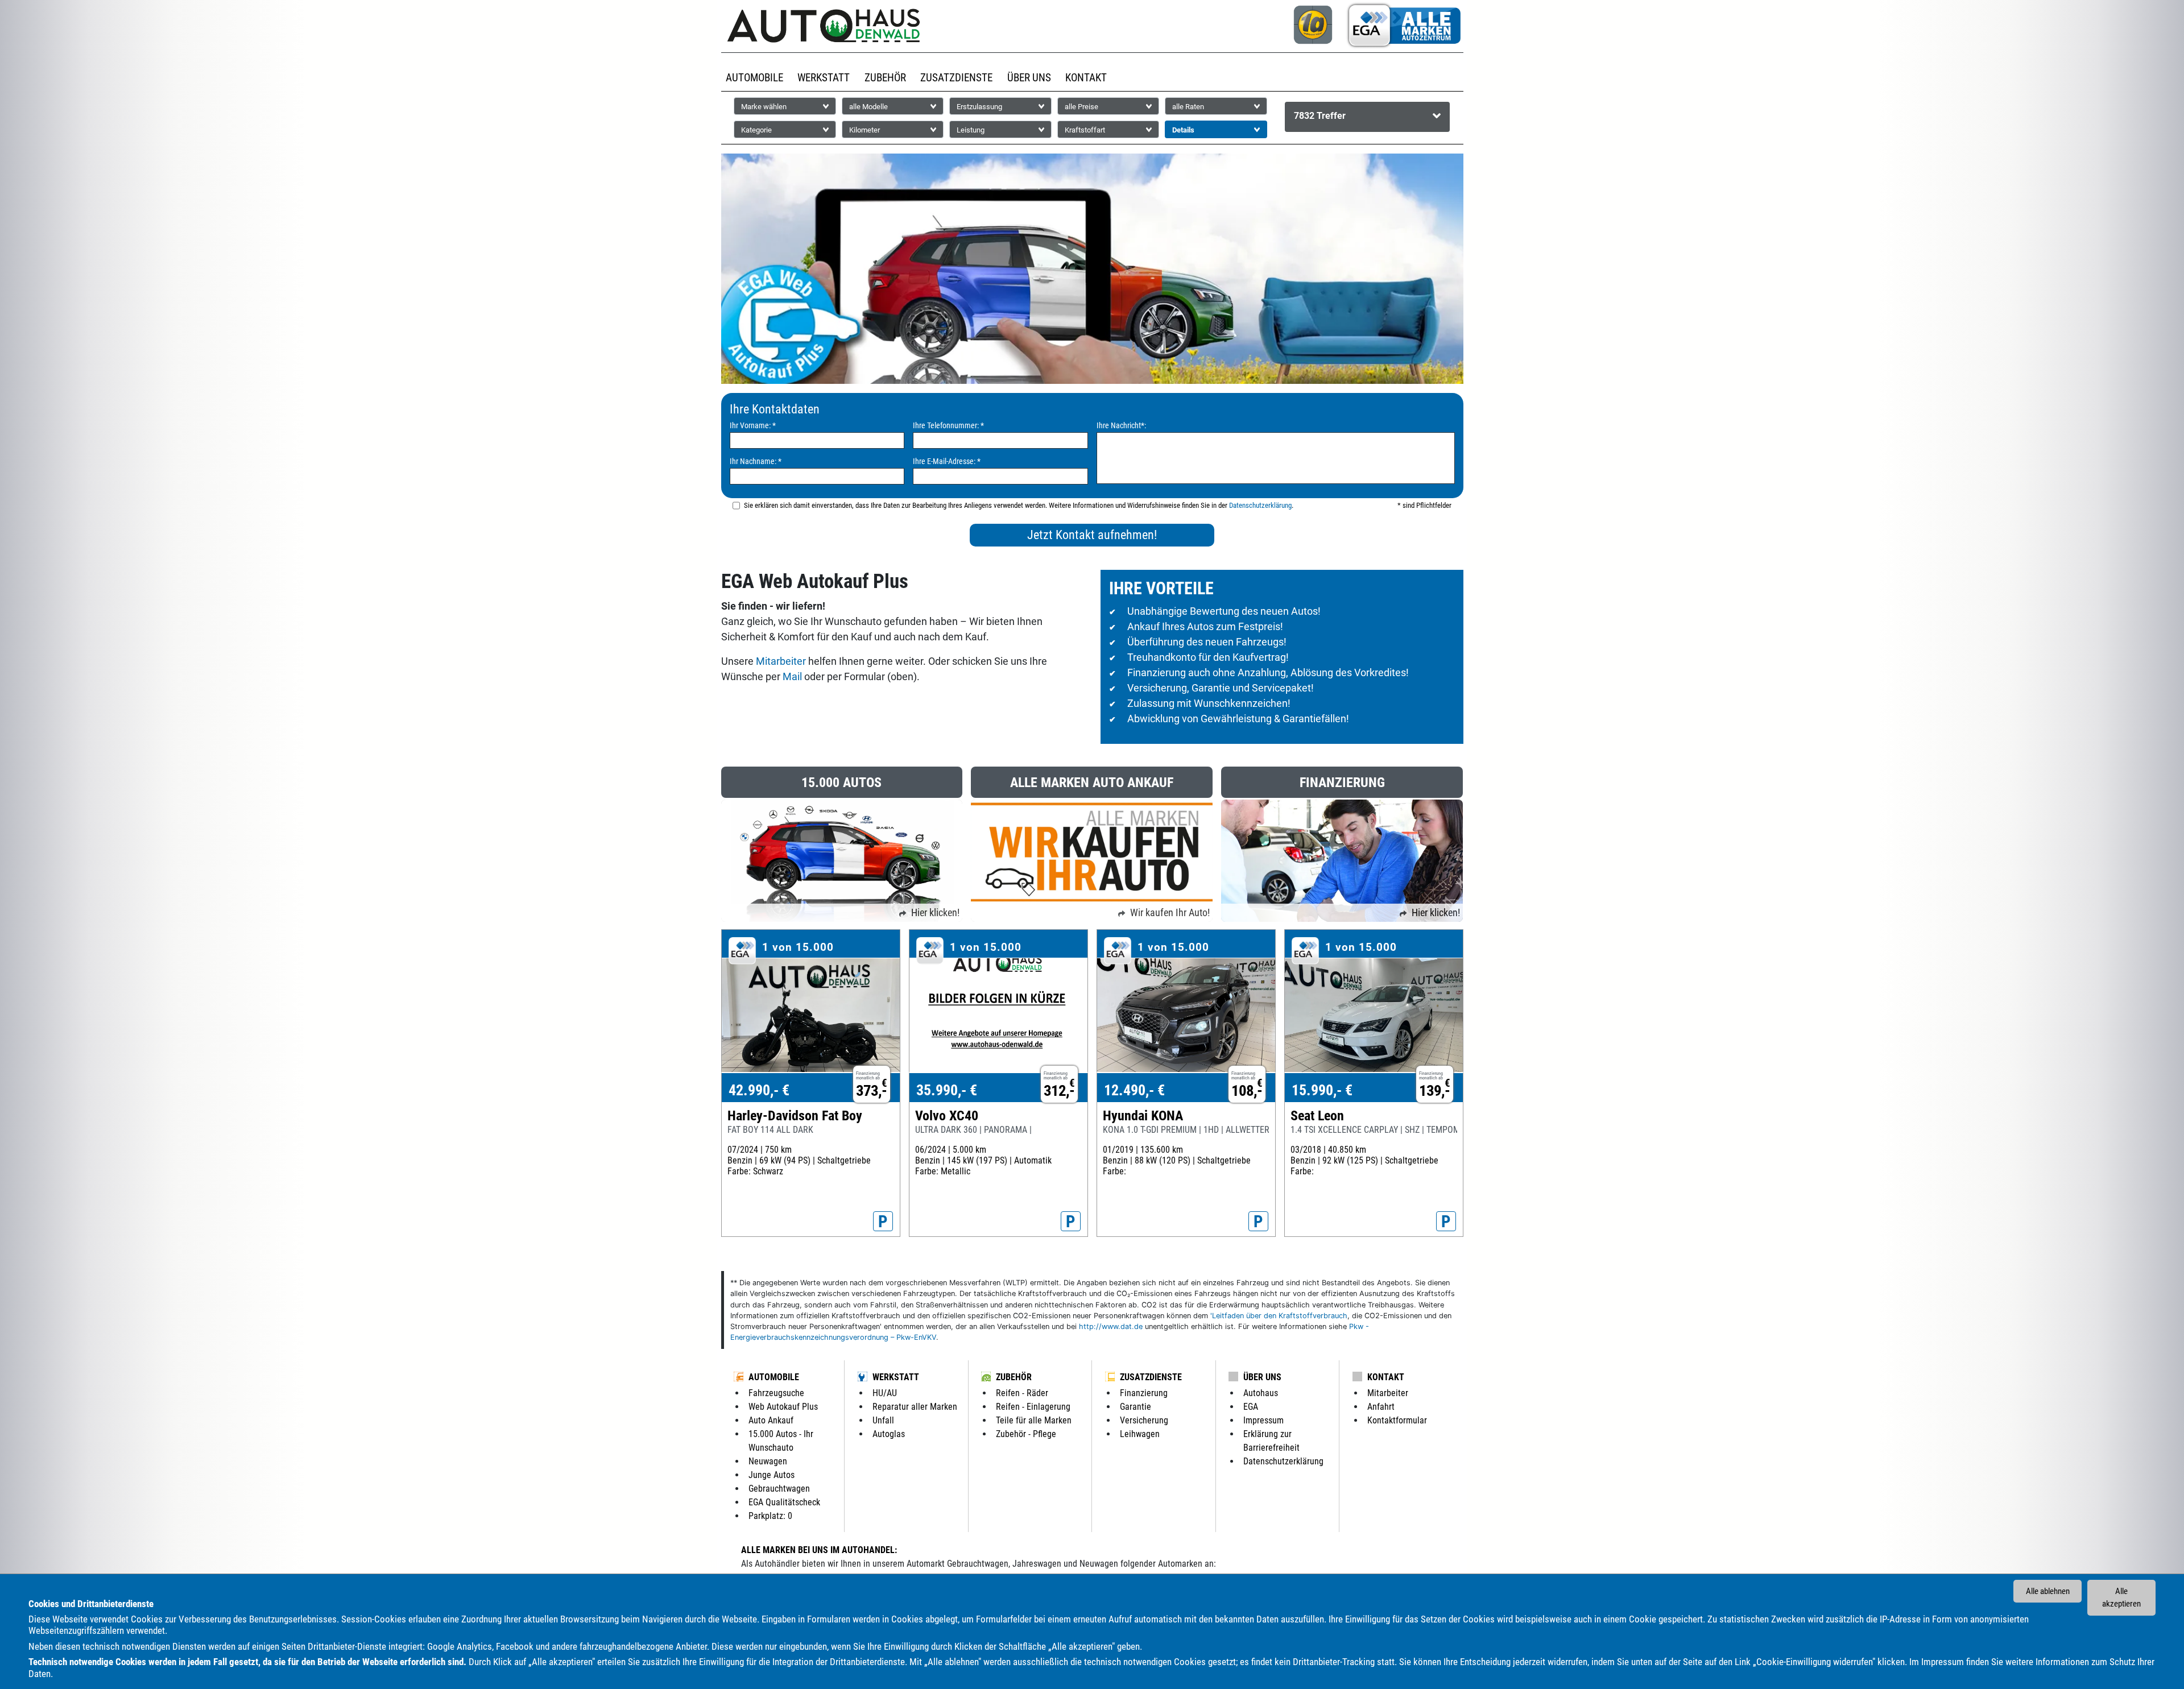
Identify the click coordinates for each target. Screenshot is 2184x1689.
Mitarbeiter (781, 661)
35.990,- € (947, 1090)
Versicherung (1144, 1420)
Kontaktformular (1397, 1420)
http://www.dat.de (1111, 1326)
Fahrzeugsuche (776, 1393)
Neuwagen (768, 1461)
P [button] (883, 1222)
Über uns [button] (1029, 78)
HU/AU (885, 1393)
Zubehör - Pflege (1026, 1434)
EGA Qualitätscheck (784, 1502)
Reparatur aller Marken (915, 1407)
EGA (1251, 1407)
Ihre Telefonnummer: (948, 426)
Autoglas (889, 1434)
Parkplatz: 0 (770, 1516)
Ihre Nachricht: (1121, 426)
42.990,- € (759, 1090)
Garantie (1136, 1407)
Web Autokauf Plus (783, 1407)
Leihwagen (1140, 1434)
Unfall (883, 1420)
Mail (792, 676)
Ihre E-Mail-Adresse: (947, 461)
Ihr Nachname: (756, 461)
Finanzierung (1144, 1393)
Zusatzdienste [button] (956, 78)
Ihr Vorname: (753, 426)
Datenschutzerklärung (1260, 505)
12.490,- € (1134, 1090)
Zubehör (1014, 1377)
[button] (1368, 117)
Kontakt (1386, 1377)
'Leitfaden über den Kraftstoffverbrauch (1279, 1316)
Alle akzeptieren (2121, 1598)
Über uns (1262, 1377)
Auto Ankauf (771, 1420)
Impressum (1943, 1662)
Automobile (774, 1377)
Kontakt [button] (1086, 78)
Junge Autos (772, 1475)
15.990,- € (1322, 1090)
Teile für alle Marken (1034, 1420)
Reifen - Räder (1022, 1393)
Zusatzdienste (1151, 1377)
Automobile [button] (754, 78)
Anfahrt (1381, 1407)
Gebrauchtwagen (779, 1489)
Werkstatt (896, 1377)
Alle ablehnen (2048, 1591)
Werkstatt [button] (824, 78)
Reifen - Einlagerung (1033, 1407)
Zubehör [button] (885, 78)
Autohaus (1261, 1393)
